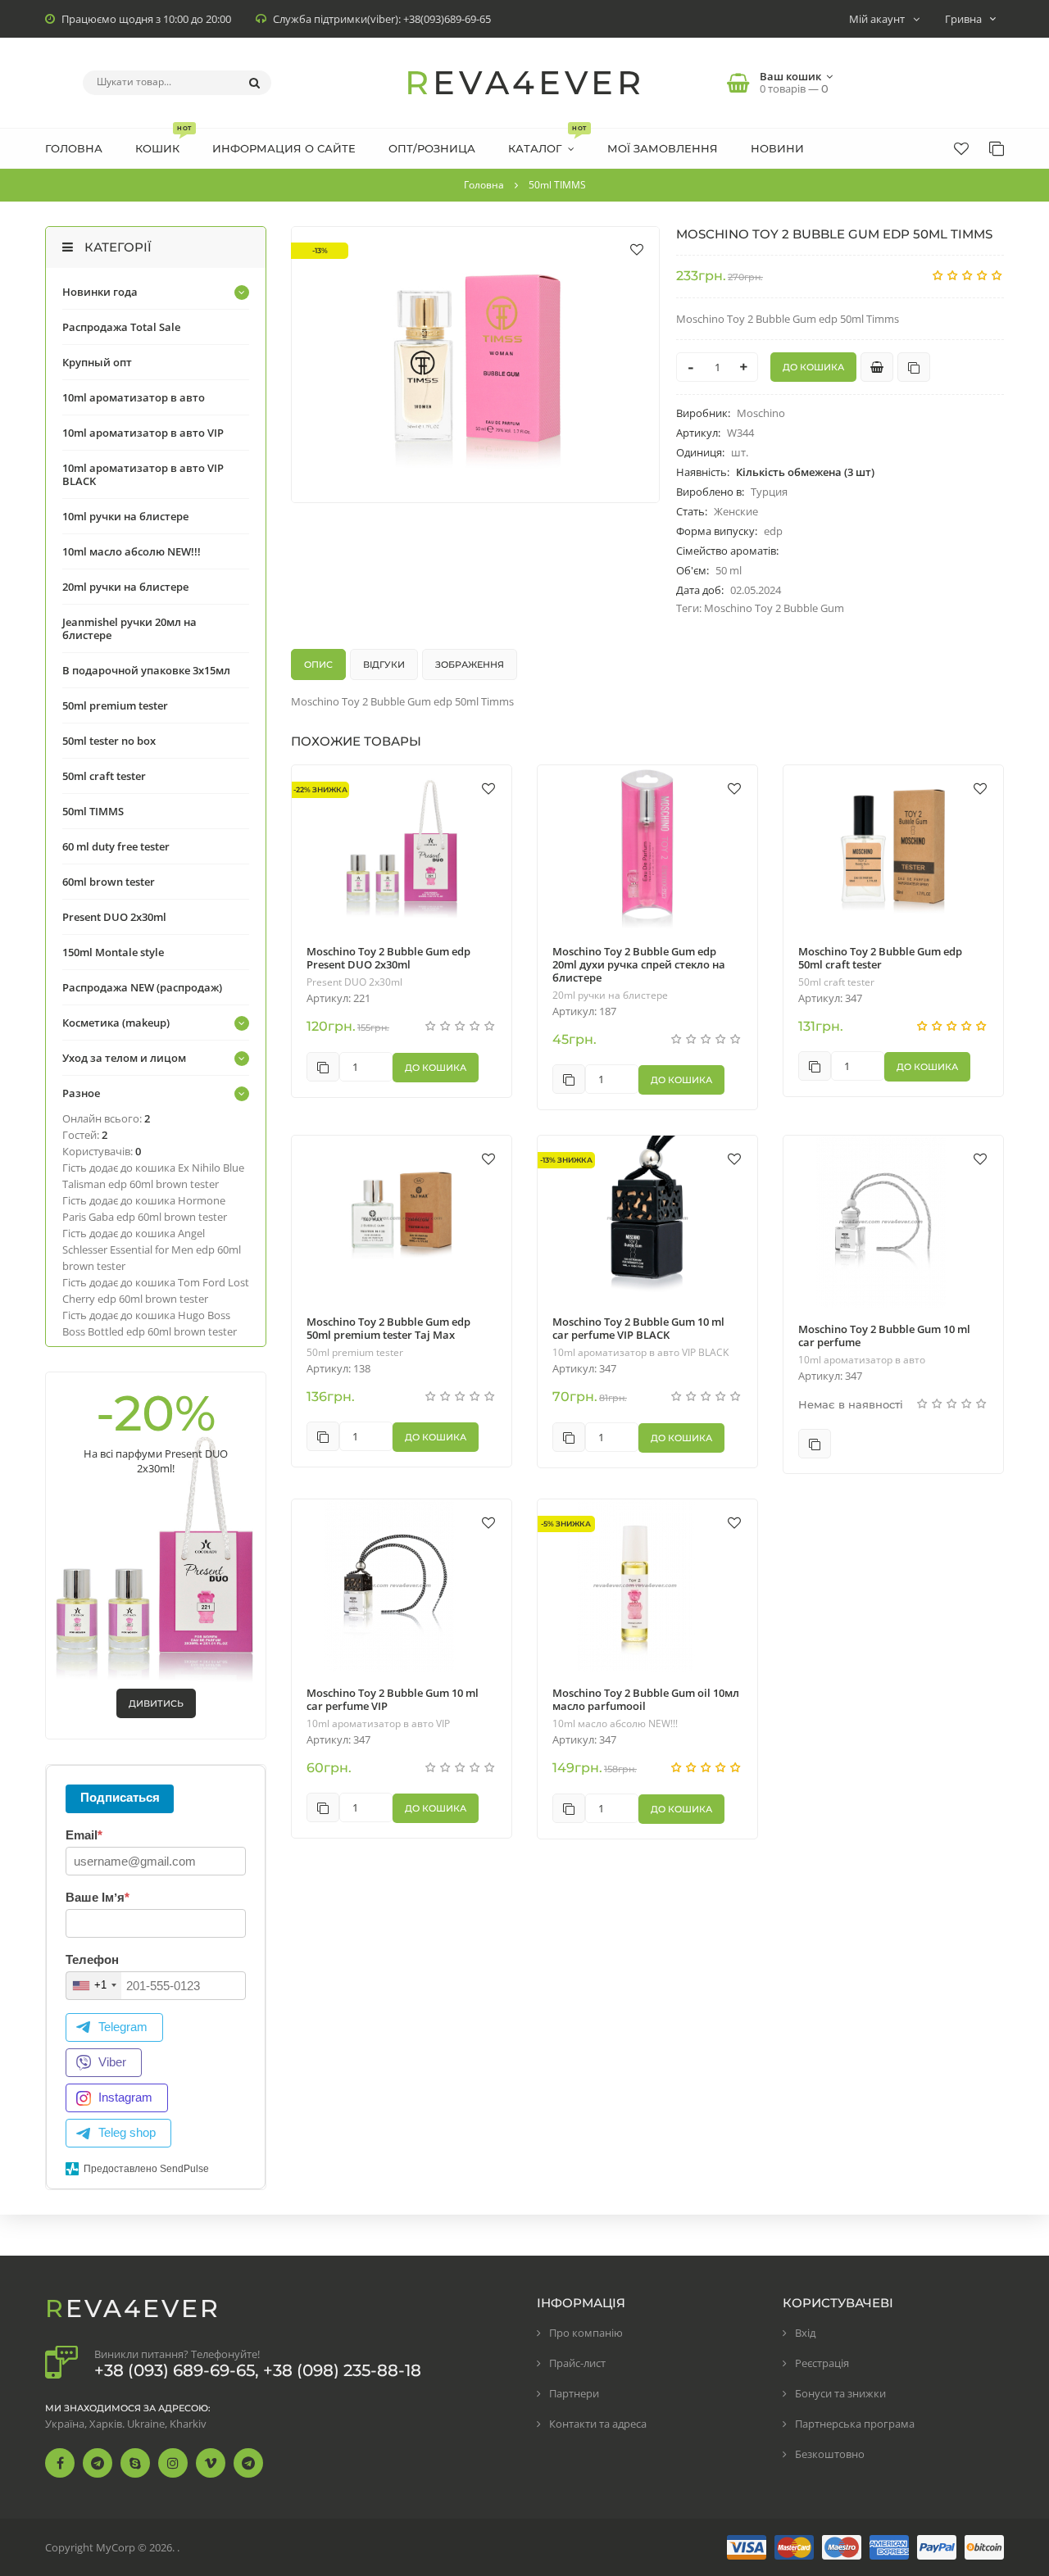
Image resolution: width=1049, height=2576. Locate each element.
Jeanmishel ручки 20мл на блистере (129, 628)
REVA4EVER (525, 82)
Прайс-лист (577, 2363)
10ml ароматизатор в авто (862, 1360)
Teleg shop (127, 2132)
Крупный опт (97, 362)
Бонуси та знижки (840, 2393)
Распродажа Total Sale (121, 327)
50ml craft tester (836, 982)
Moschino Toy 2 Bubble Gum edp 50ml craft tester (880, 958)
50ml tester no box (109, 741)
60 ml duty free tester (116, 846)
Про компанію (586, 2333)
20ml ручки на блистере (610, 995)
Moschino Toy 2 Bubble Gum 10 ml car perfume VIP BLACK (638, 1328)
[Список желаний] (961, 148)
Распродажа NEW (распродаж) (142, 987)
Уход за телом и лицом (124, 1058)
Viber (112, 2062)
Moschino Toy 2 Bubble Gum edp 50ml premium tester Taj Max (388, 1328)
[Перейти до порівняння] (914, 367)
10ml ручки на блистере (125, 516)
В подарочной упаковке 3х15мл (146, 670)
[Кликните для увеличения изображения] (475, 365)
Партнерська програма (855, 2424)
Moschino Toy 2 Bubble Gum (774, 608)
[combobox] (94, 1986)
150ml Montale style (113, 952)
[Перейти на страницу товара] (402, 848)
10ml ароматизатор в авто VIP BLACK (640, 1353)
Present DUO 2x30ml (354, 982)
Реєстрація (822, 2363)
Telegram (123, 2027)
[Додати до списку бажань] (637, 249)
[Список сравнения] (997, 148)
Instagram (125, 2097)
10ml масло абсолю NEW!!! (615, 1724)
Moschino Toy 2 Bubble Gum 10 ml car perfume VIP (393, 1699)
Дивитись (156, 1703)
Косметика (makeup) (116, 1023)
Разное (81, 1093)
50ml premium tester (355, 1353)
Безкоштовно (830, 2454)
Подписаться (120, 1797)
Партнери (574, 2393)
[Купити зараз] (877, 367)
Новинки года (100, 292)
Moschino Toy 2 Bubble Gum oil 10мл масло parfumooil (646, 1699)
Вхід (805, 2333)
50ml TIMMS (93, 811)
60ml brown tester (109, 882)
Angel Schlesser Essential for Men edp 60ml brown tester (152, 1249)
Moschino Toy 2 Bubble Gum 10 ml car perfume (884, 1336)
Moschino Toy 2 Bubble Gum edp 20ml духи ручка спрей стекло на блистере (639, 964)
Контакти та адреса (598, 2424)
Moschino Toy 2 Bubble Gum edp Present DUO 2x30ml (388, 958)
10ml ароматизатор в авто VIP (378, 1724)
